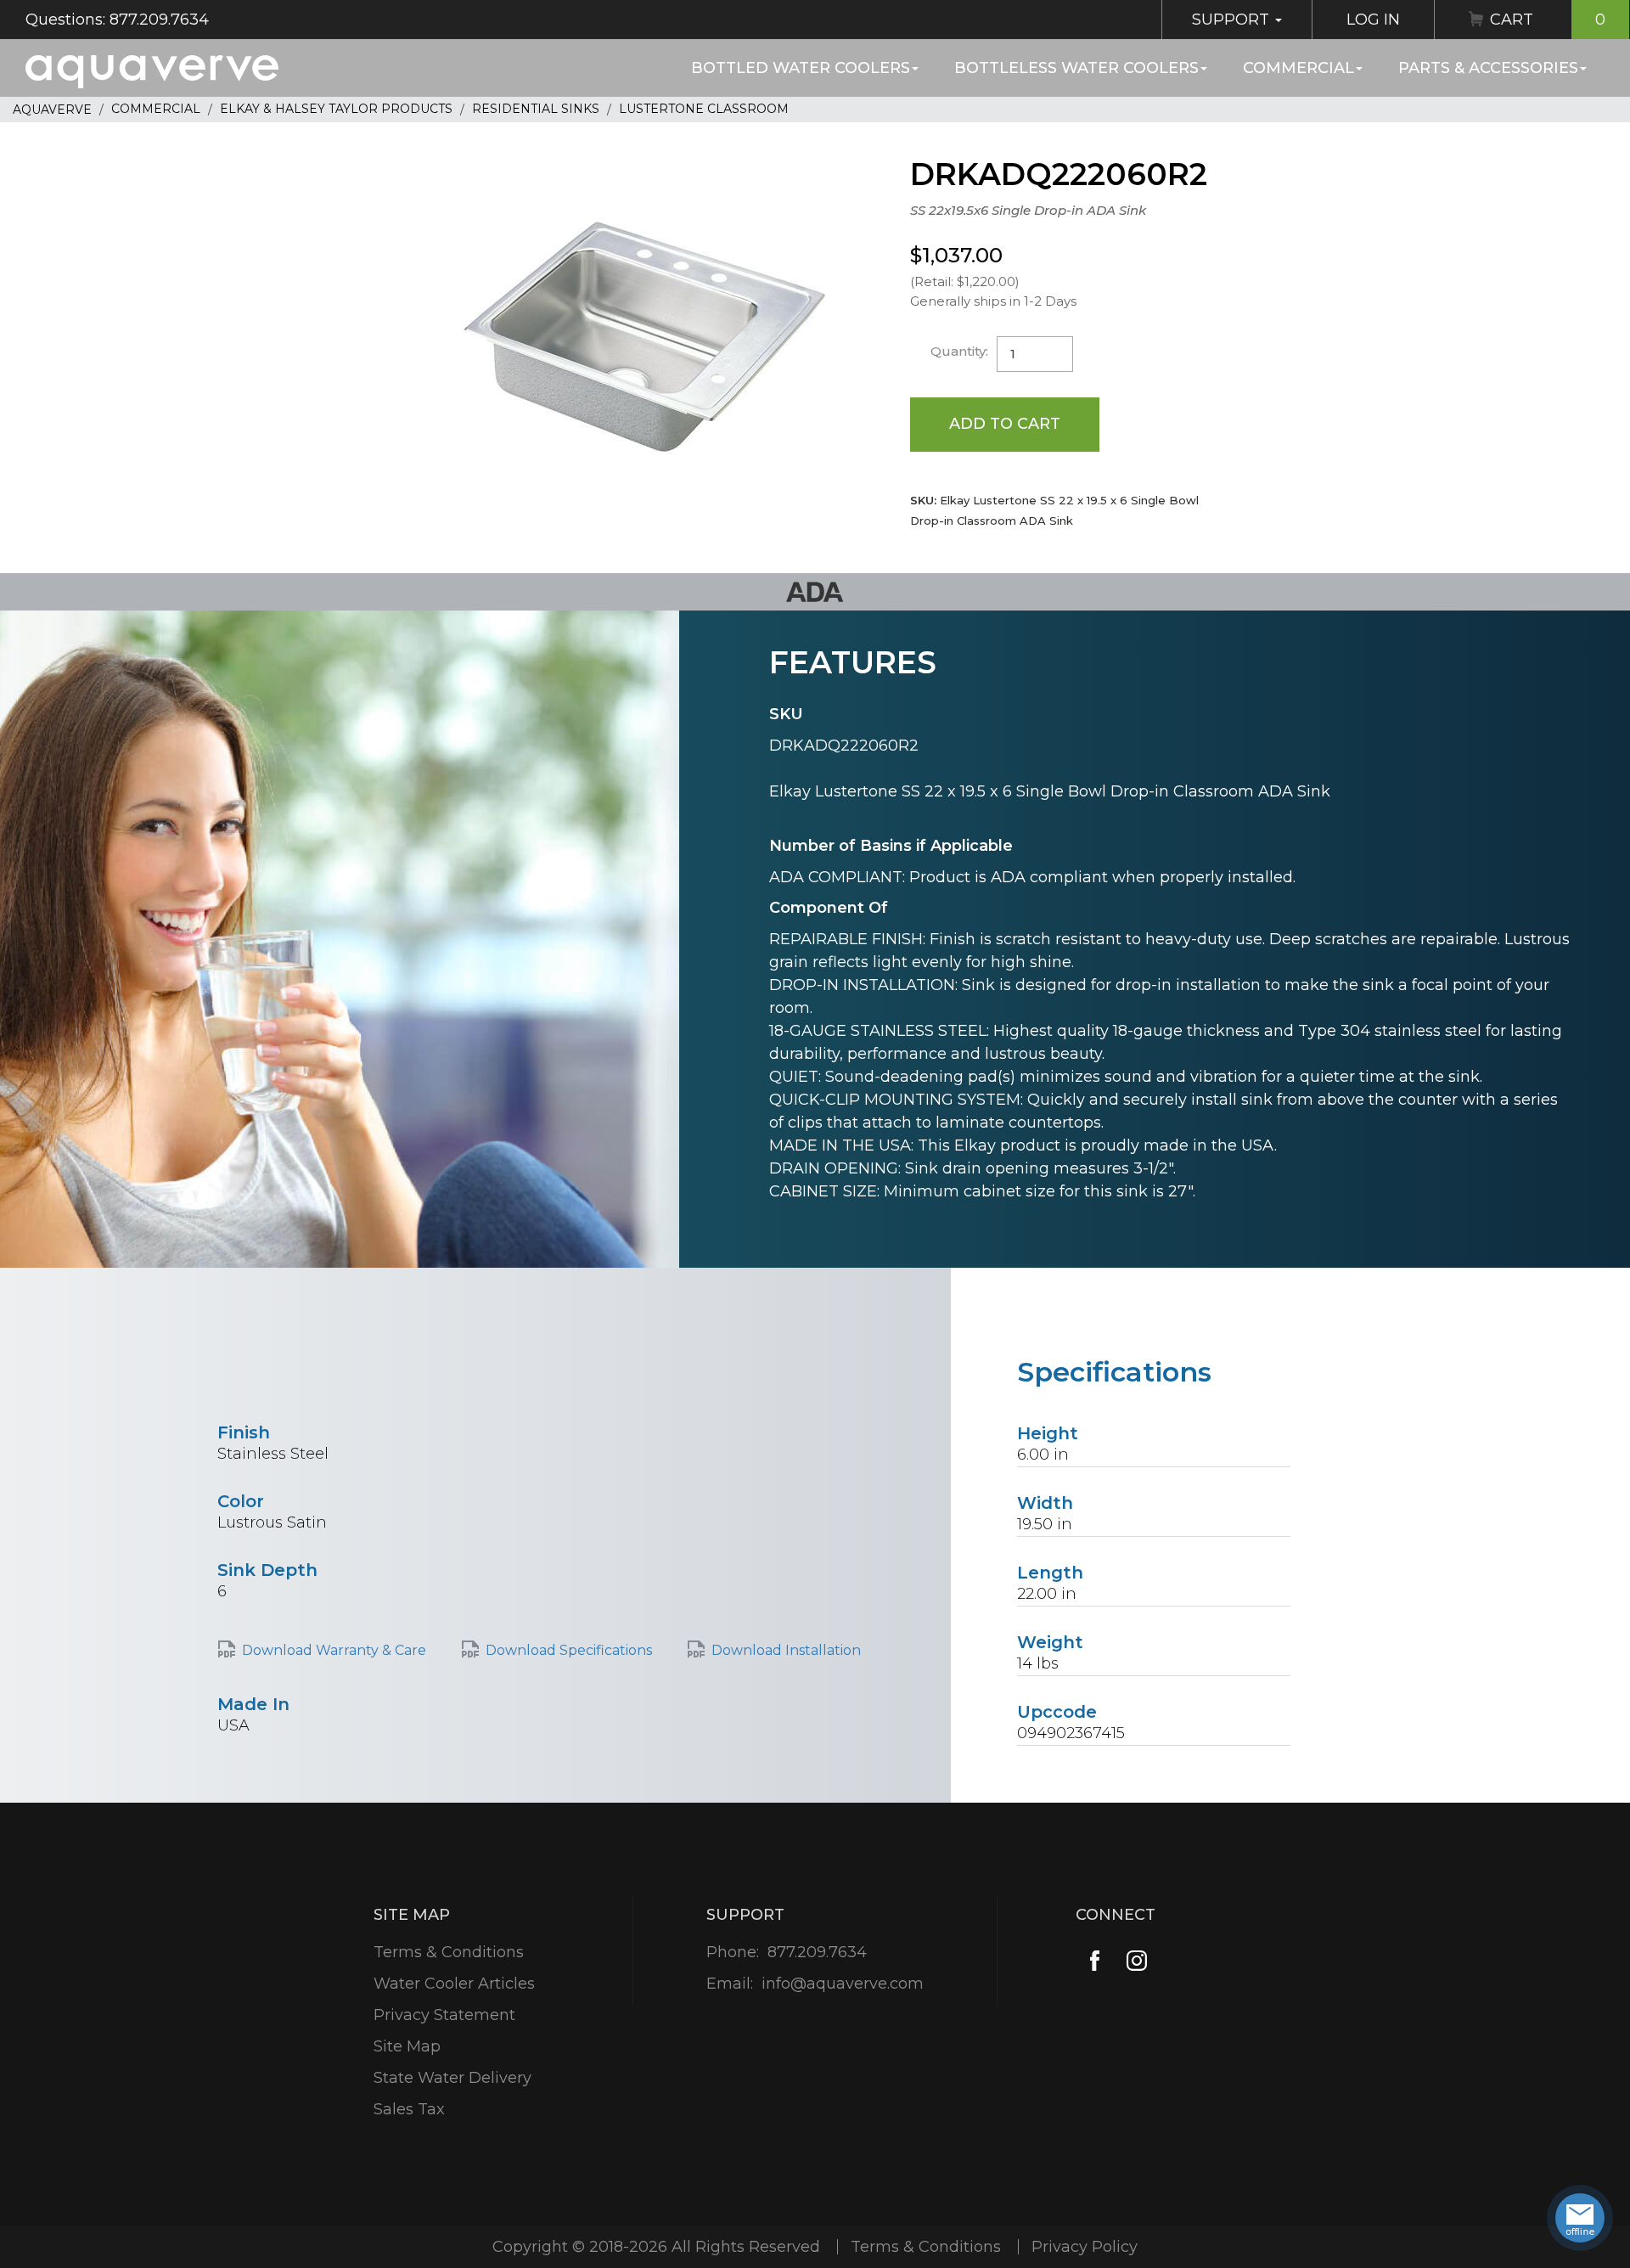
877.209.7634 (817, 1952)
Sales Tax (409, 2109)
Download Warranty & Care (334, 1650)
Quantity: (959, 351)
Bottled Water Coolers (801, 68)
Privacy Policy (1085, 2247)
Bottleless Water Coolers (1076, 68)
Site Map (407, 2046)
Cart (1548, 20)
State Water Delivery (452, 2078)
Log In (1373, 20)
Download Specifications (569, 1650)
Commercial (1298, 68)
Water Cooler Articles (454, 1984)
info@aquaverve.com (843, 1984)
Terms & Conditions (449, 1952)
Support (1233, 20)
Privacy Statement (444, 2015)
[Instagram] (1137, 1960)
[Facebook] (1095, 1960)
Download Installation (786, 1650)
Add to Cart (1005, 424)
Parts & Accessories (1488, 68)
